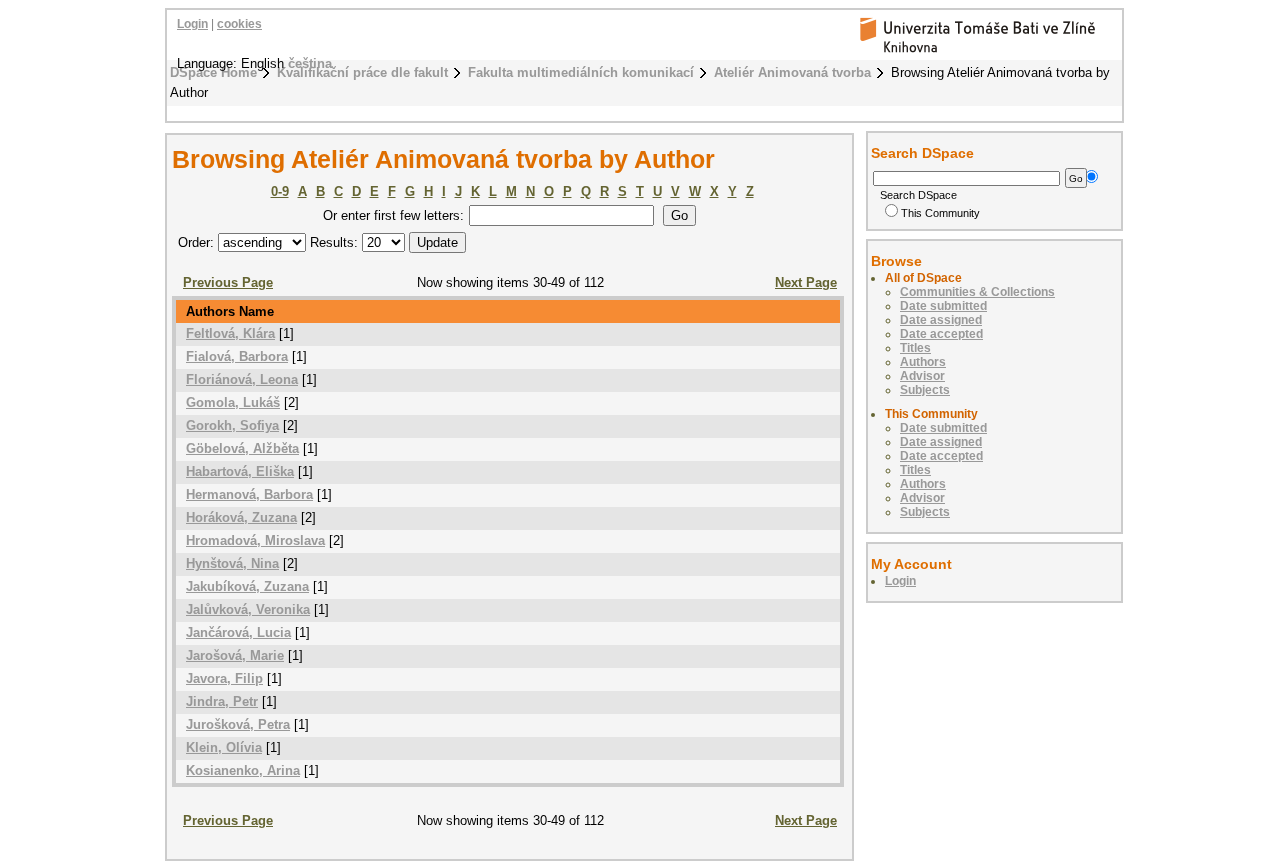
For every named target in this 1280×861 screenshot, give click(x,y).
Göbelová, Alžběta (242, 448)
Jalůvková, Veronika (248, 609)
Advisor (922, 376)
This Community (940, 213)
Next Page (806, 282)
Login (192, 24)
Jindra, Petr (222, 701)
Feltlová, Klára (230, 333)
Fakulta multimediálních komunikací (581, 72)
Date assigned (941, 320)
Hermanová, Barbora (249, 494)
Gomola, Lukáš (233, 402)
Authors (923, 362)
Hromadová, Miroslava (255, 540)
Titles (915, 348)
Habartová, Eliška (240, 471)
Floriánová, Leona (242, 379)
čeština (310, 63)
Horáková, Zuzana (241, 517)
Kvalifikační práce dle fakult (362, 72)
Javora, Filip (224, 678)
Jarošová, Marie (235, 655)
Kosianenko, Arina (243, 770)
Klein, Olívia (224, 747)
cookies (239, 24)
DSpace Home (213, 72)
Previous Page (228, 282)
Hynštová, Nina (232, 563)
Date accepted (941, 334)
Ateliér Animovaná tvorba (792, 72)
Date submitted (943, 306)
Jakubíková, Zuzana (247, 586)
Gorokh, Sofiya (232, 425)
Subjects (925, 390)
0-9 (280, 191)
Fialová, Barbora (237, 356)
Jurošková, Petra (238, 724)
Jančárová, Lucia (238, 632)
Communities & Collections (977, 292)
